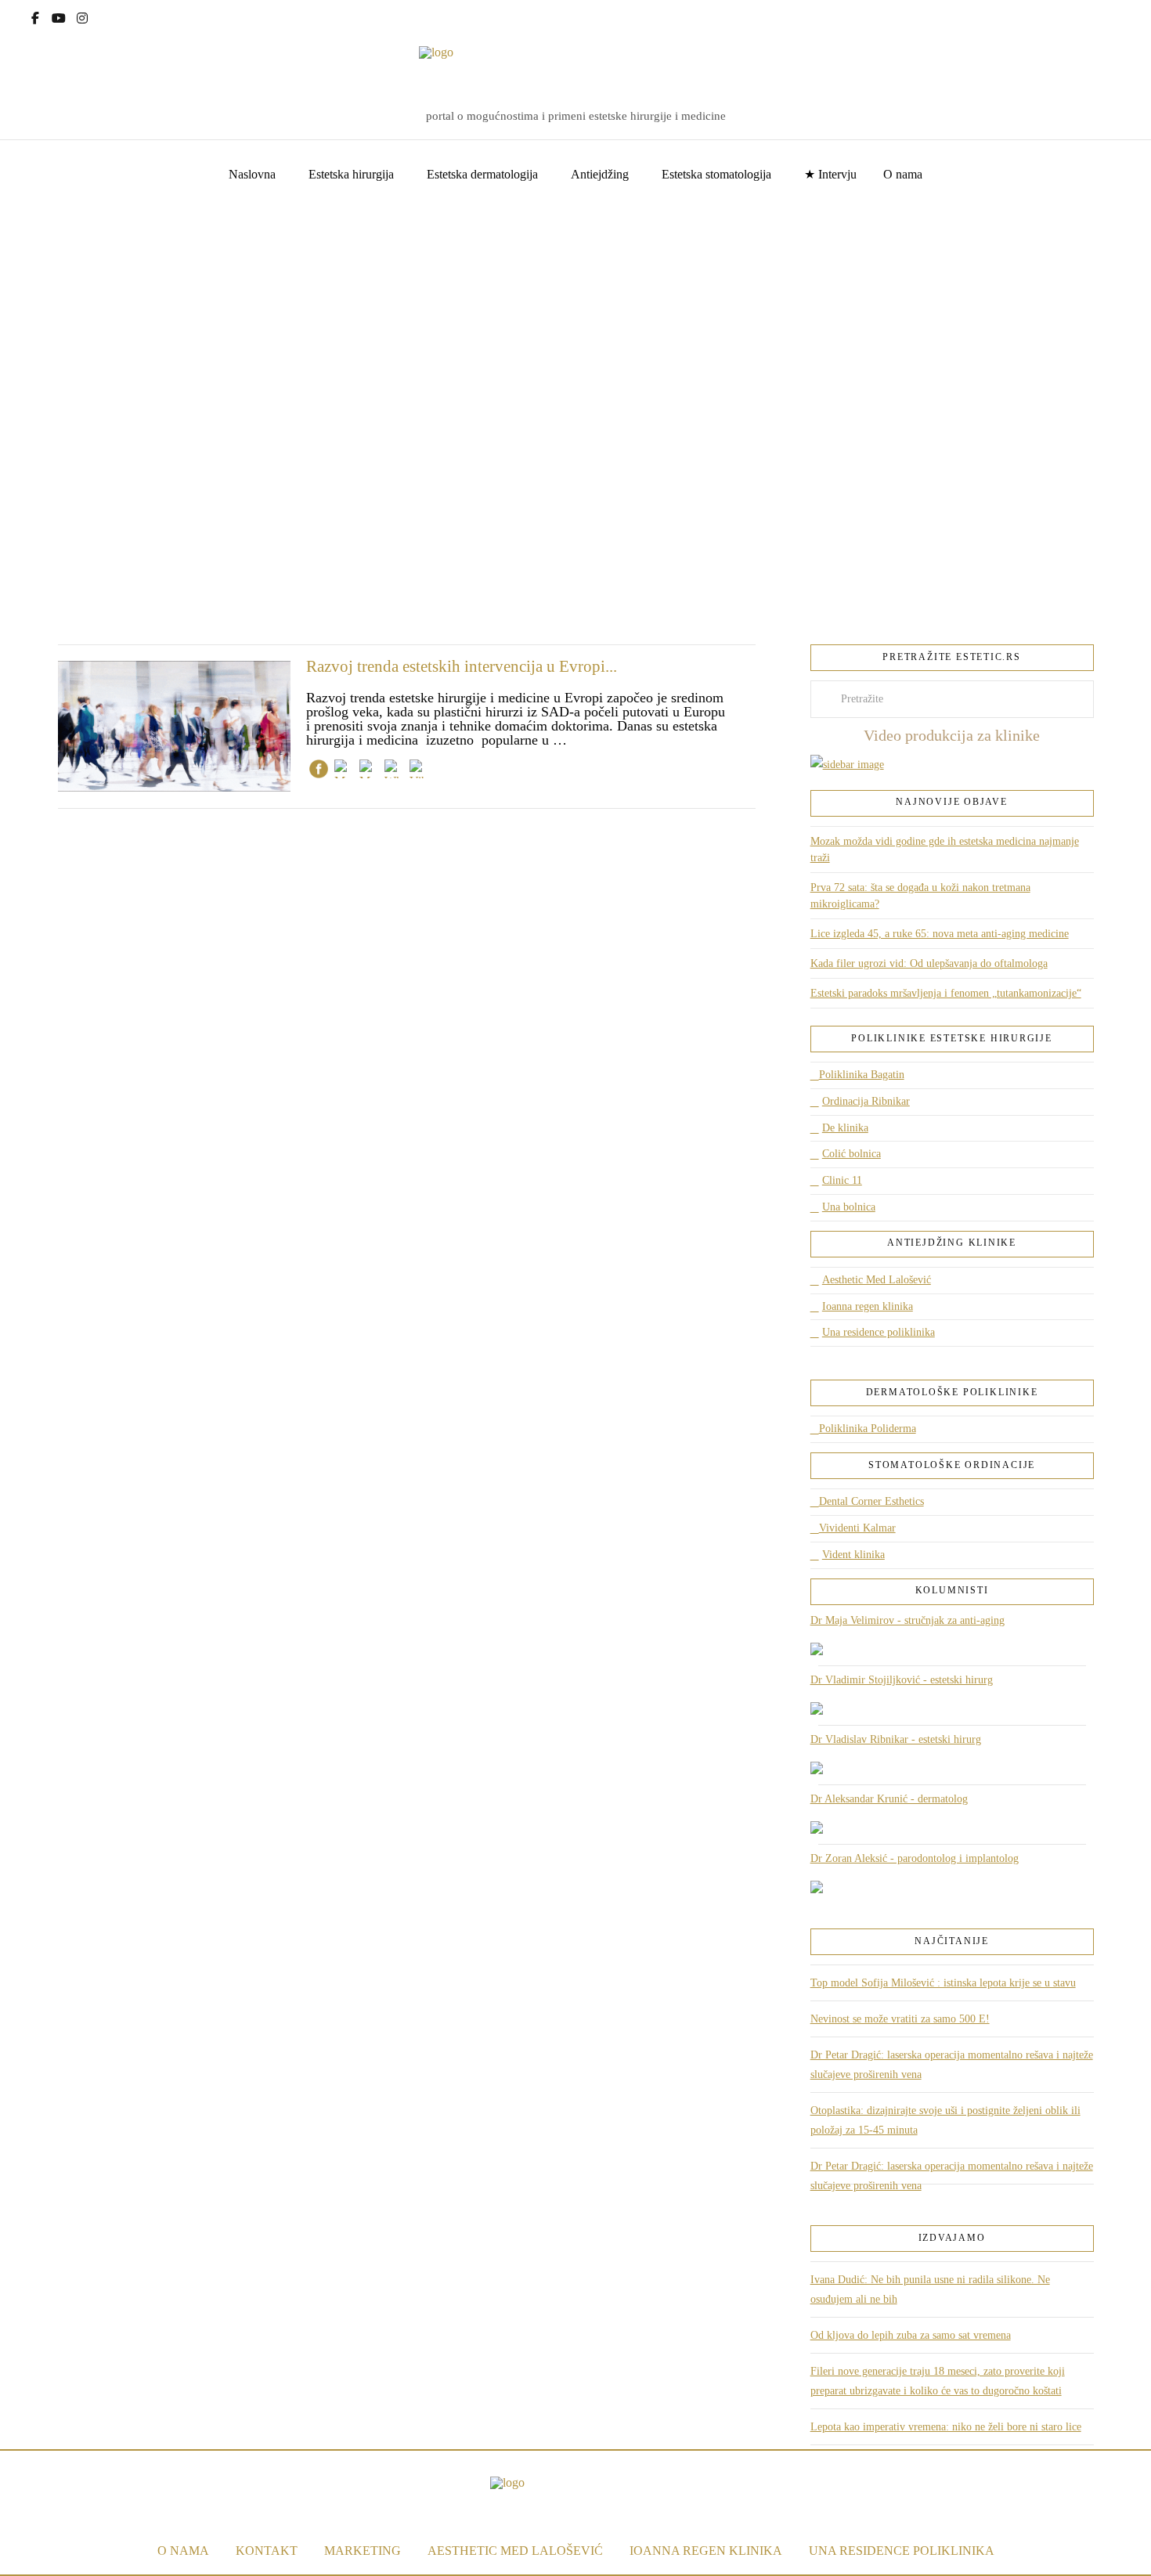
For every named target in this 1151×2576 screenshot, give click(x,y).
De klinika (845, 1128)
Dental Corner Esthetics (871, 1501)
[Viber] (419, 772)
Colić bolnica (852, 1154)
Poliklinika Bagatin (862, 1075)
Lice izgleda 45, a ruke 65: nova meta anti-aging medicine (940, 934)
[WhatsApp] (394, 772)
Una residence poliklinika (879, 1332)
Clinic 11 (842, 1180)
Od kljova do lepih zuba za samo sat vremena (911, 2335)
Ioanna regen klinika (868, 1306)
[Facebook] (35, 16)
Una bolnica (849, 1207)
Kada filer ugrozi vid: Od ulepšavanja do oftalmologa (929, 963)
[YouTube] (59, 16)
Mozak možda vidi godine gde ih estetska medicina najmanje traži (945, 850)
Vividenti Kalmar (857, 1528)
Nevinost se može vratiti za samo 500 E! (900, 2019)
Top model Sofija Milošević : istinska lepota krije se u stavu (943, 1983)
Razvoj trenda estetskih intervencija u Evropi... (462, 666)
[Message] (369, 772)
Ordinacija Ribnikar (866, 1101)
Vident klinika (853, 1555)
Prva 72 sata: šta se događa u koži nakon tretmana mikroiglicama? (920, 896)
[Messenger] (344, 772)
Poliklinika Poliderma (868, 1429)
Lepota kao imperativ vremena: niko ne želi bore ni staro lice (946, 2427)
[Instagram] (82, 16)
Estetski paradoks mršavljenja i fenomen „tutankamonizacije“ (946, 993)
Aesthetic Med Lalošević (877, 1280)
